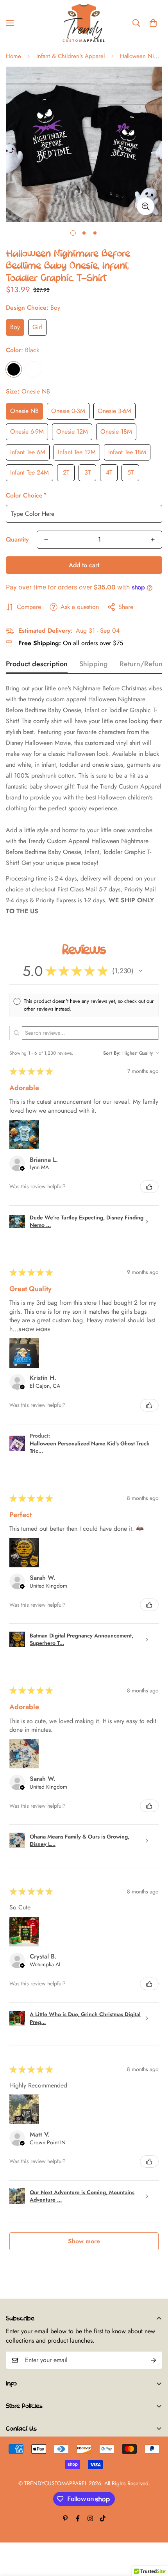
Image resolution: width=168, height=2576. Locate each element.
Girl (37, 327)
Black (14, 369)
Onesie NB (24, 411)
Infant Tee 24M (29, 472)
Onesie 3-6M (114, 411)
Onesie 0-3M (68, 411)
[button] (153, 23)
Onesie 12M (72, 431)
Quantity (17, 539)
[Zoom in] (146, 206)
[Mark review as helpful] (149, 1187)
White (33, 369)
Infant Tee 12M (77, 452)
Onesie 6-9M (27, 431)
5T (130, 472)
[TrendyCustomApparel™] (84, 23)
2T (66, 472)
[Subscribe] (154, 2360)
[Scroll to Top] (154, 2535)
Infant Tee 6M (28, 452)
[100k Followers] (90, 2518)
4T (109, 472)
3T (88, 472)
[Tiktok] (103, 2518)
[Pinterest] (65, 2518)
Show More (34, 1329)
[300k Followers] (78, 2518)
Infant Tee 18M (127, 452)
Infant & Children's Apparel (71, 56)
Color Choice (26, 495)
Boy (15, 327)
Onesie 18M (116, 431)
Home (13, 56)
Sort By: (112, 1053)
